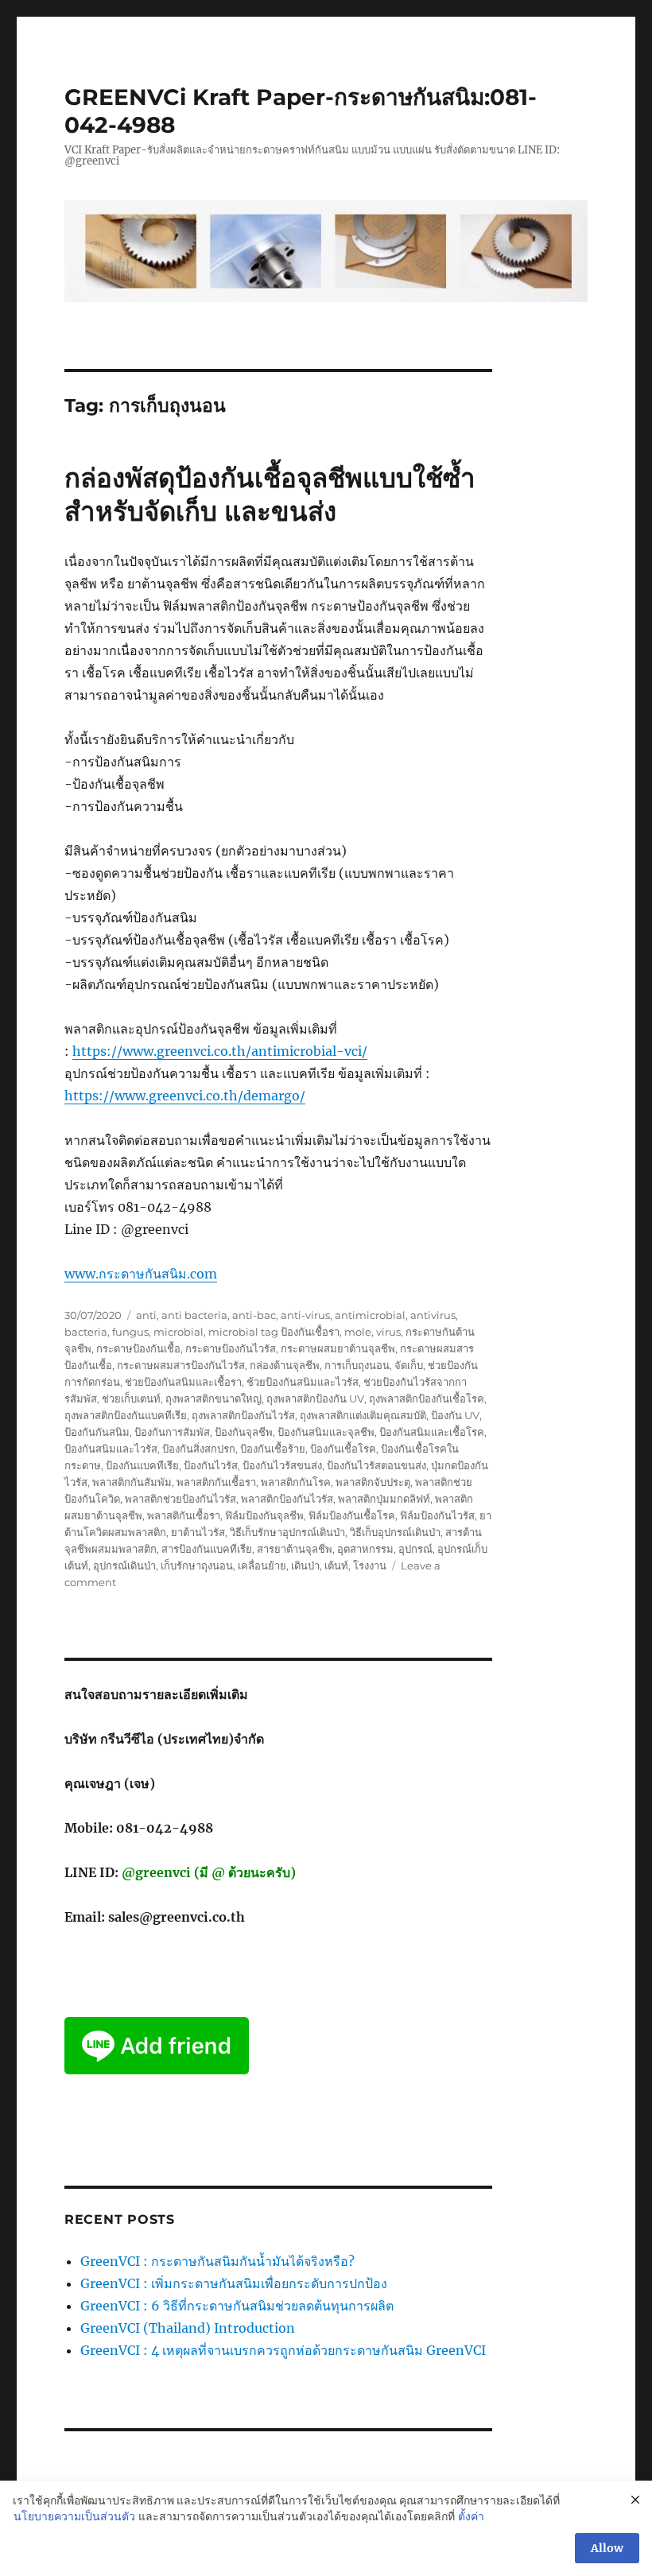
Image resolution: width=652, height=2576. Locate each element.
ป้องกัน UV (455, 1415)
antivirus (433, 1315)
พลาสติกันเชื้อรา (184, 1515)
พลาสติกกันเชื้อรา (216, 1482)
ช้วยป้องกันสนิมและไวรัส (303, 1382)
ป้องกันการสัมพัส (172, 1432)
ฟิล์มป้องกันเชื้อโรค (352, 1515)
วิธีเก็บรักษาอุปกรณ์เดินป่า (287, 1532)
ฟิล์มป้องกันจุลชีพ (264, 1515)
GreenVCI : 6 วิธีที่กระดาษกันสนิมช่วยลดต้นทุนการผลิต (237, 2306)
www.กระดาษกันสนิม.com (141, 1274)
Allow (607, 2548)
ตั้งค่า (471, 2516)
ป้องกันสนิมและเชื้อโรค (432, 1432)
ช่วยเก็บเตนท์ (131, 1399)
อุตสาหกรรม (365, 1549)
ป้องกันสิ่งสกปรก (199, 1449)
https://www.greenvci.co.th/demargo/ (185, 1096)
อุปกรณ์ (415, 1549)
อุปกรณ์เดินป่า (124, 1565)
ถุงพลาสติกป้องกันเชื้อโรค (427, 1399)
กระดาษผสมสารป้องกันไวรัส (181, 1365)
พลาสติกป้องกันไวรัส (287, 1499)
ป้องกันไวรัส (211, 1465)
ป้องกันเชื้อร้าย (273, 1449)
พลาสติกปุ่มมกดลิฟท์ (384, 1499)
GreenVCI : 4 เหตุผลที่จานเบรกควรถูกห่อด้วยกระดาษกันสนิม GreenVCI (283, 2350)
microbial (179, 1332)
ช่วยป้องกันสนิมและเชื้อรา (183, 1382)
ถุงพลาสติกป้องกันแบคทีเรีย (126, 1415)
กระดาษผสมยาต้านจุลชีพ (338, 1348)
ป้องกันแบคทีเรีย (142, 1465)
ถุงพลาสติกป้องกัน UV (315, 1399)
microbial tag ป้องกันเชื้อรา (274, 1332)
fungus (130, 1332)
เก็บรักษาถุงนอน (197, 1565)
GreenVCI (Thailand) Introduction (188, 2328)
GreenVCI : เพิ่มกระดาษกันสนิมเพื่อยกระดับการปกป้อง (234, 2283)
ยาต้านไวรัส (198, 1532)
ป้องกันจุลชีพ (244, 1432)
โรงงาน (370, 1565)
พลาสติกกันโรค (296, 1482)
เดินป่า (305, 1565)
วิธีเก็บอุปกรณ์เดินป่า (395, 1532)
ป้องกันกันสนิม (97, 1432)
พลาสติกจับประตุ (373, 1482)
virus (388, 1332)
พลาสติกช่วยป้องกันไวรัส (180, 1499)
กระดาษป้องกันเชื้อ (138, 1348)
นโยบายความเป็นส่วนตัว (74, 2516)
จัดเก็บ (409, 1365)
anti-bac (254, 1315)
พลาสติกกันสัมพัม (132, 1482)
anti (146, 1315)
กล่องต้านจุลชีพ (285, 1365)
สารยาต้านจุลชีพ (295, 1549)
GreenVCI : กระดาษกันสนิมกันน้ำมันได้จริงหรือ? (217, 2261)
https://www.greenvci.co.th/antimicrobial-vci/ (220, 1051)
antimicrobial (370, 1315)
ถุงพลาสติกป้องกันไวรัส (243, 1415)
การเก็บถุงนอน (357, 1365)
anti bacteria (194, 1315)
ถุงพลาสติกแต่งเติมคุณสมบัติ (363, 1415)
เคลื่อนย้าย (262, 1565)
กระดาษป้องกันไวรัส (231, 1348)
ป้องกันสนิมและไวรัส (111, 1449)
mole (358, 1332)
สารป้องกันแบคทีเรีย (207, 1549)
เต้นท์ (336, 1565)
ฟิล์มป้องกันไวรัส (437, 1515)
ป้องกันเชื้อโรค (343, 1449)
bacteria (86, 1332)
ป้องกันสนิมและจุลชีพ (326, 1432)
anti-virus (305, 1315)
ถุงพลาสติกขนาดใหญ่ (213, 1399)
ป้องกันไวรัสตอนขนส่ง (376, 1465)
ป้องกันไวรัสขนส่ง (282, 1465)
